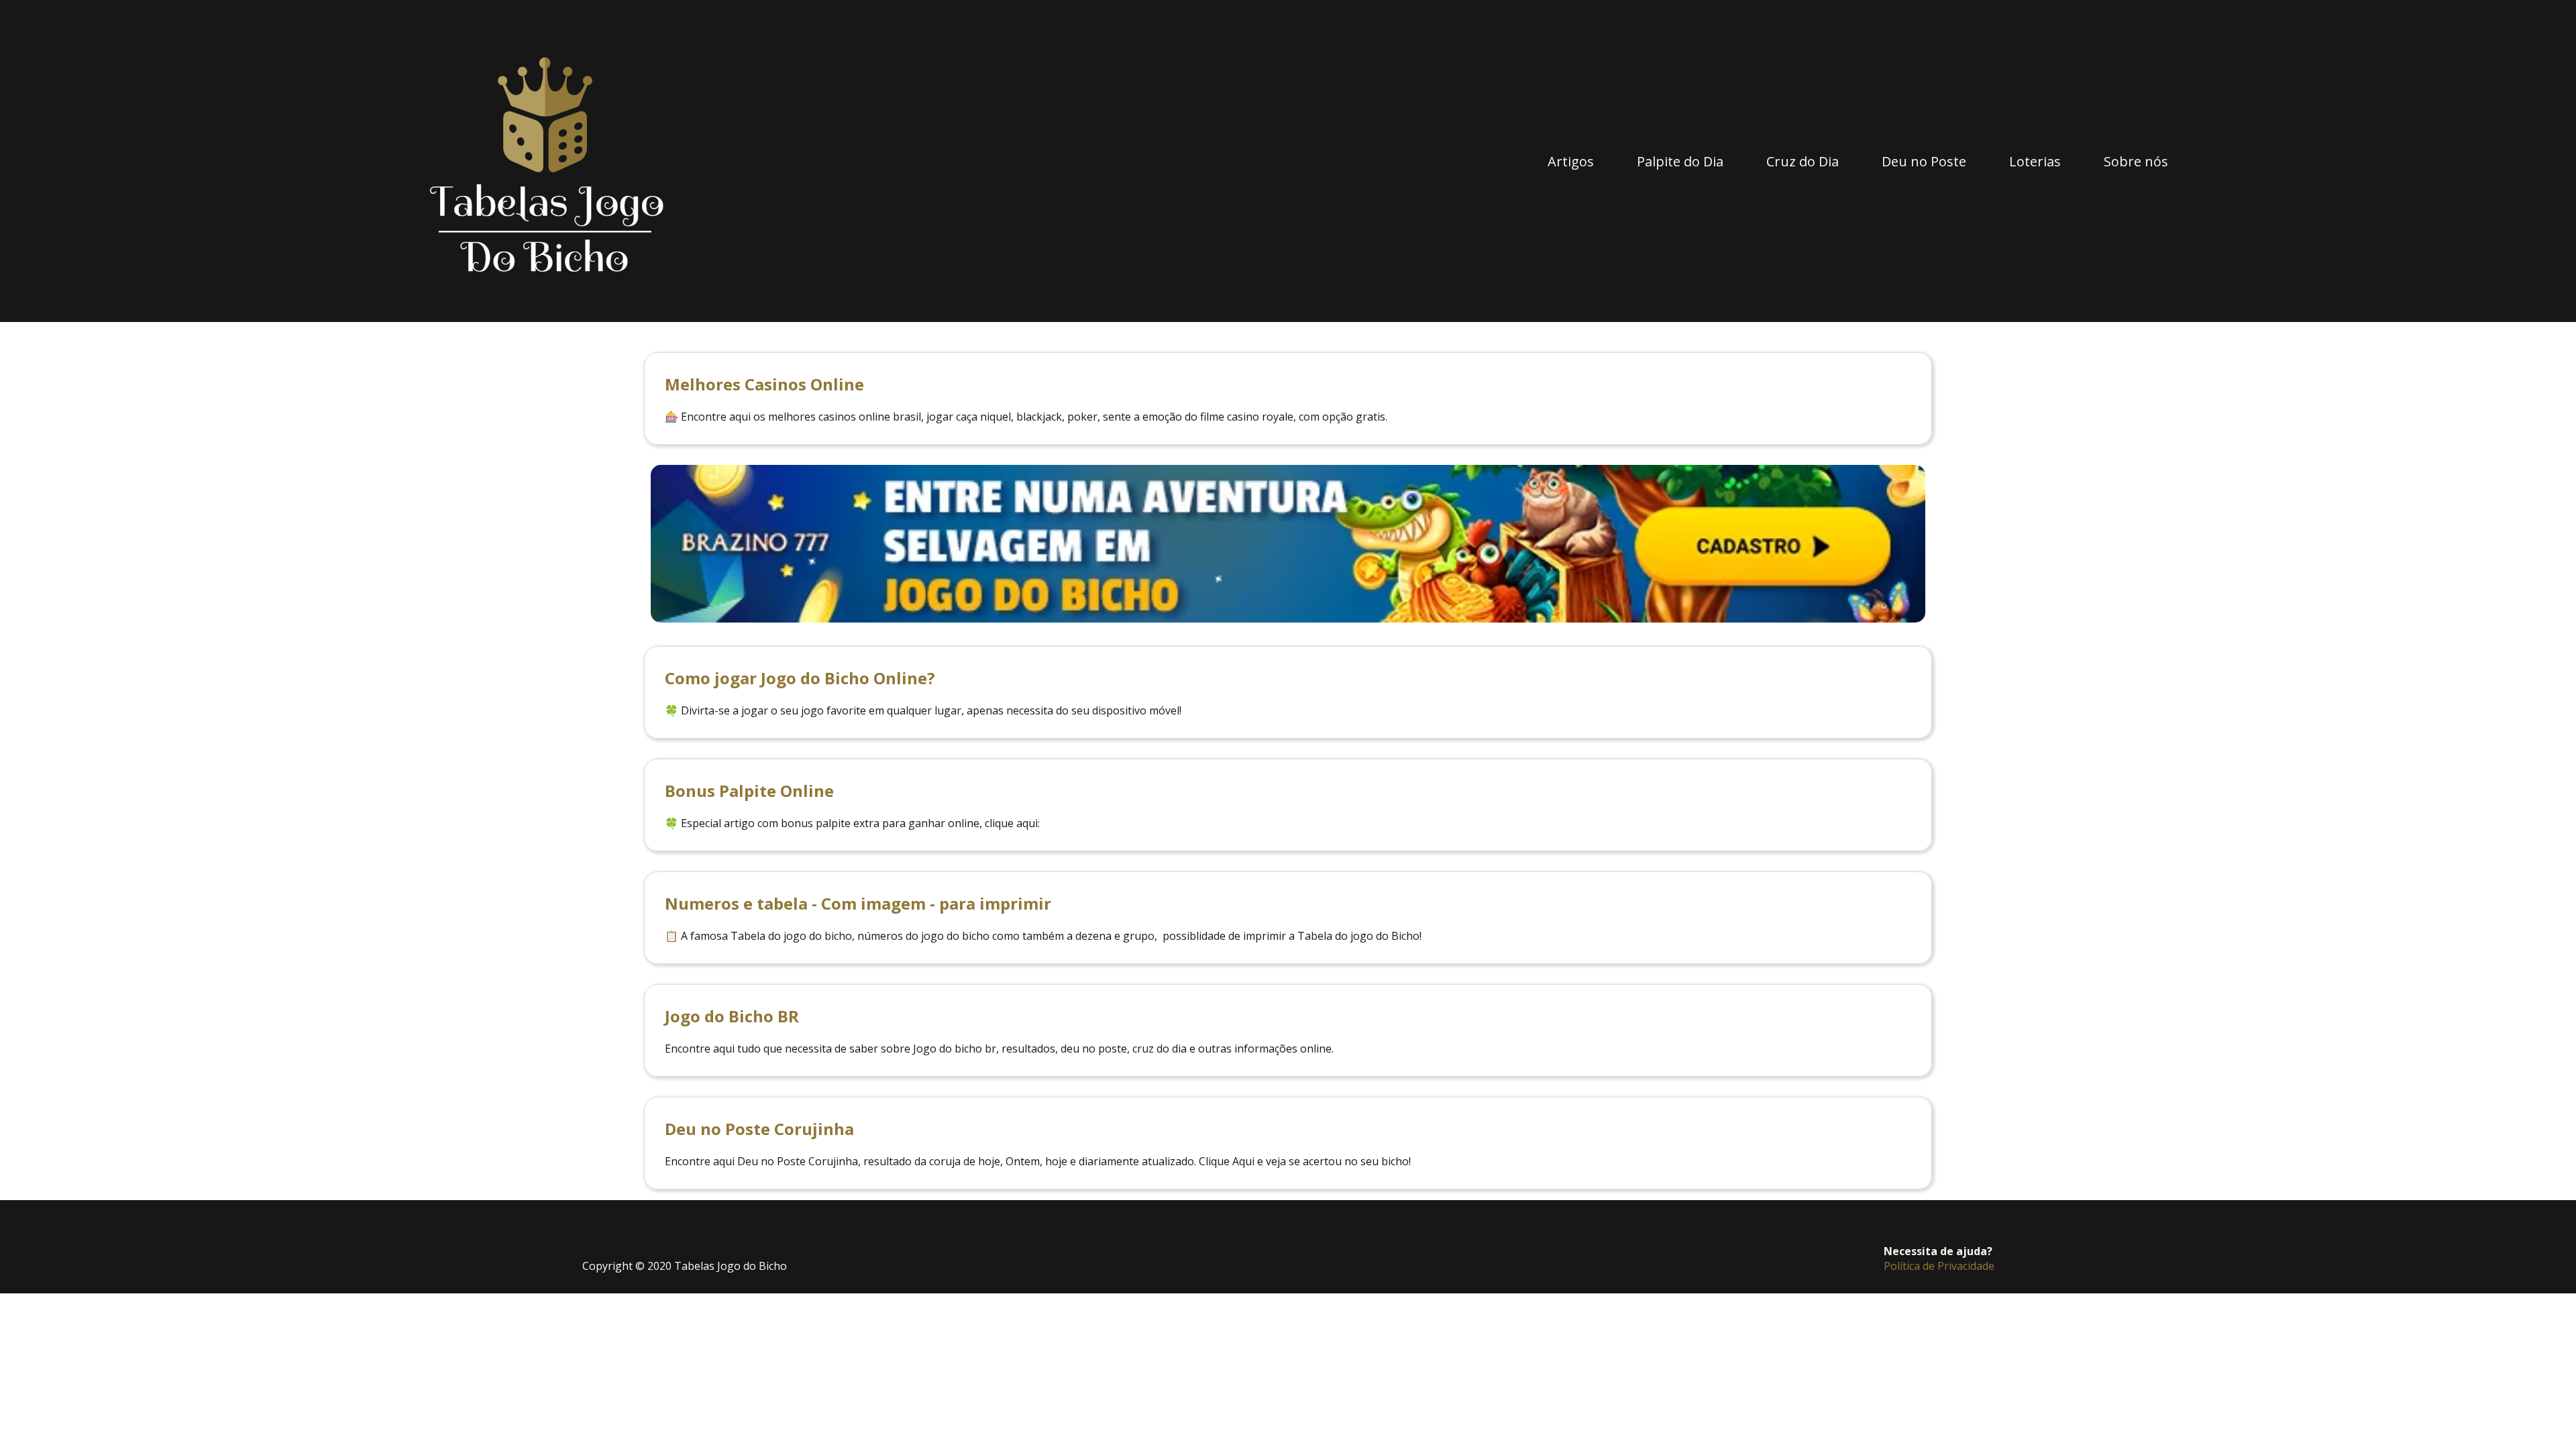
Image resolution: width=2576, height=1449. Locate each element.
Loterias (2035, 161)
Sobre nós (2136, 161)
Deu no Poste (1924, 161)
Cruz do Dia (1803, 161)
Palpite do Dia (1680, 161)
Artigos (1571, 161)
